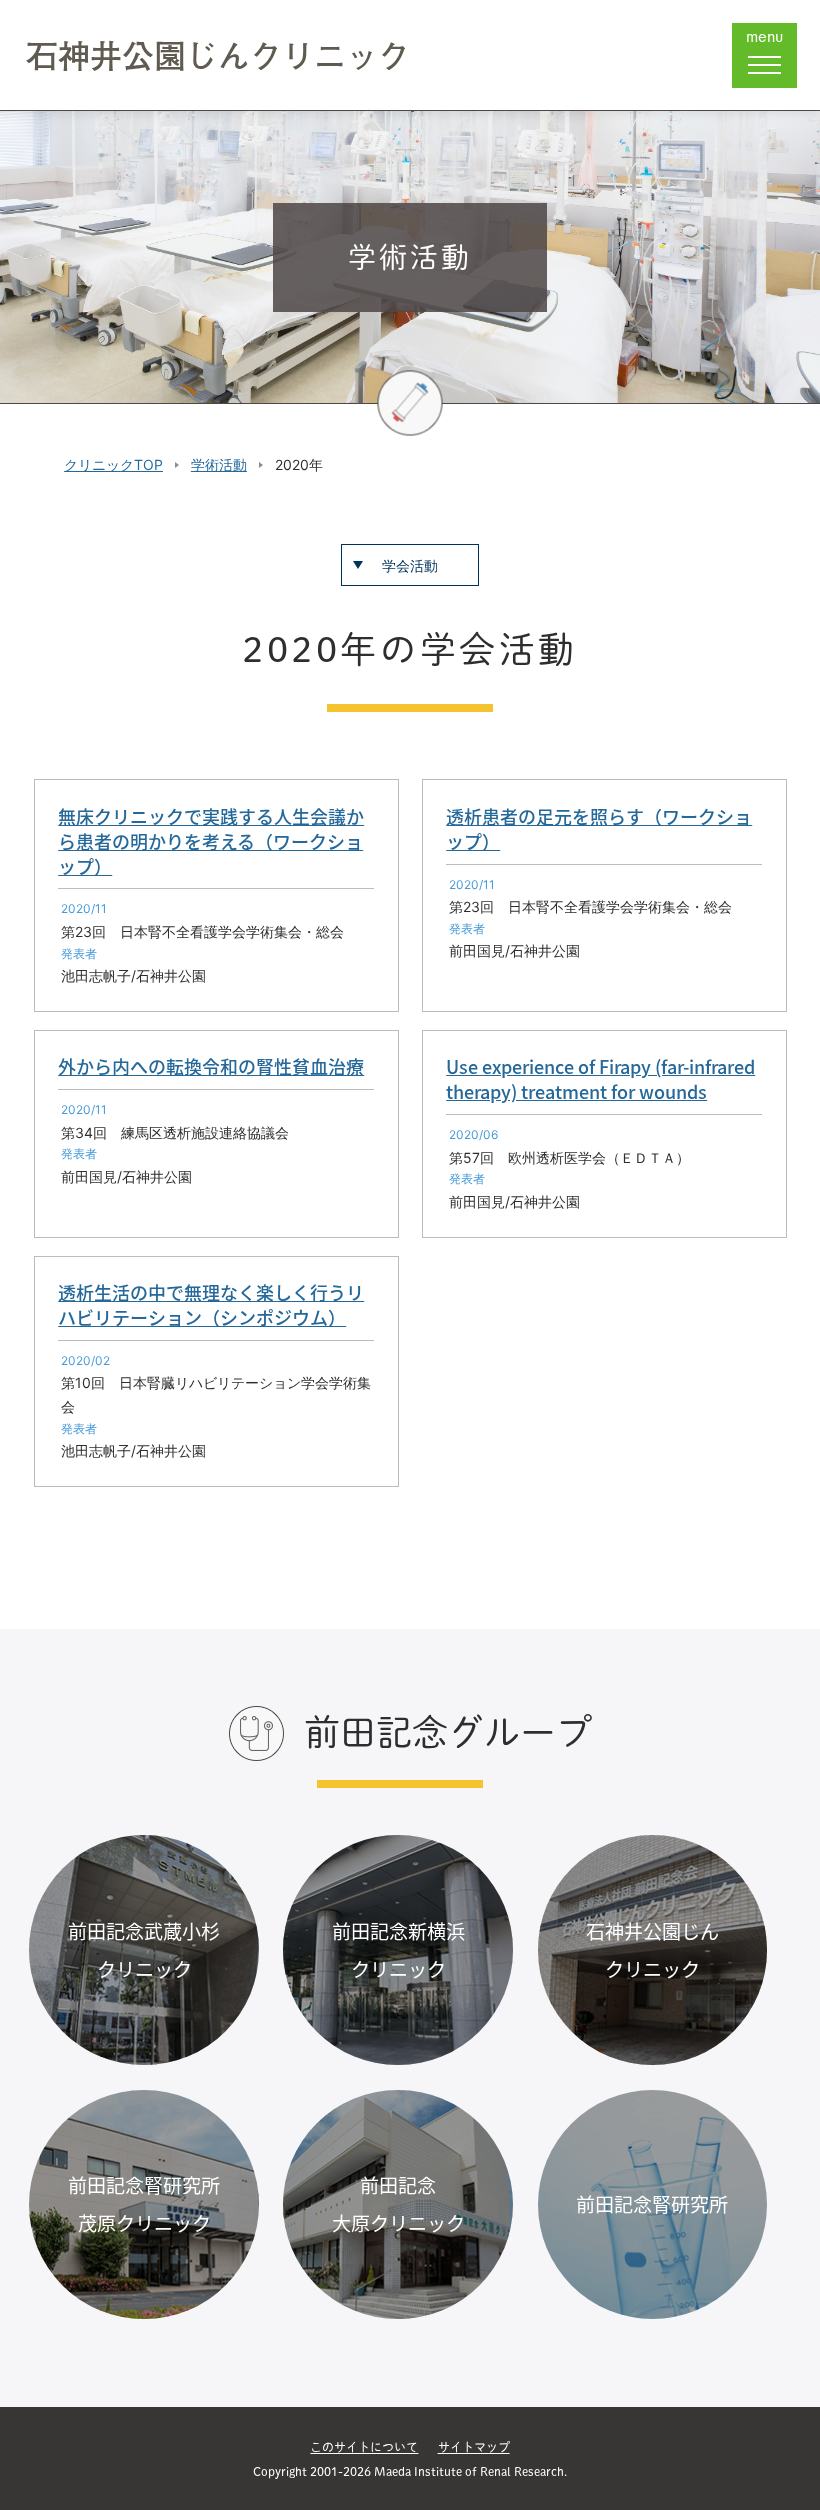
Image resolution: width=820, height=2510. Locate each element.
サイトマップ (474, 2447)
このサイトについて (364, 2447)
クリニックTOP (113, 464)
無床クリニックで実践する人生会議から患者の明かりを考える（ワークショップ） (211, 841)
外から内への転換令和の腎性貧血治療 (211, 1066)
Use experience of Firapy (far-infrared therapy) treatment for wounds (600, 1078)
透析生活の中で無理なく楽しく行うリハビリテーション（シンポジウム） (211, 1304)
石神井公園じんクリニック (218, 54)
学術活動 (219, 464)
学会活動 (410, 565)
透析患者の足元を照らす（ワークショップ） (599, 828)
